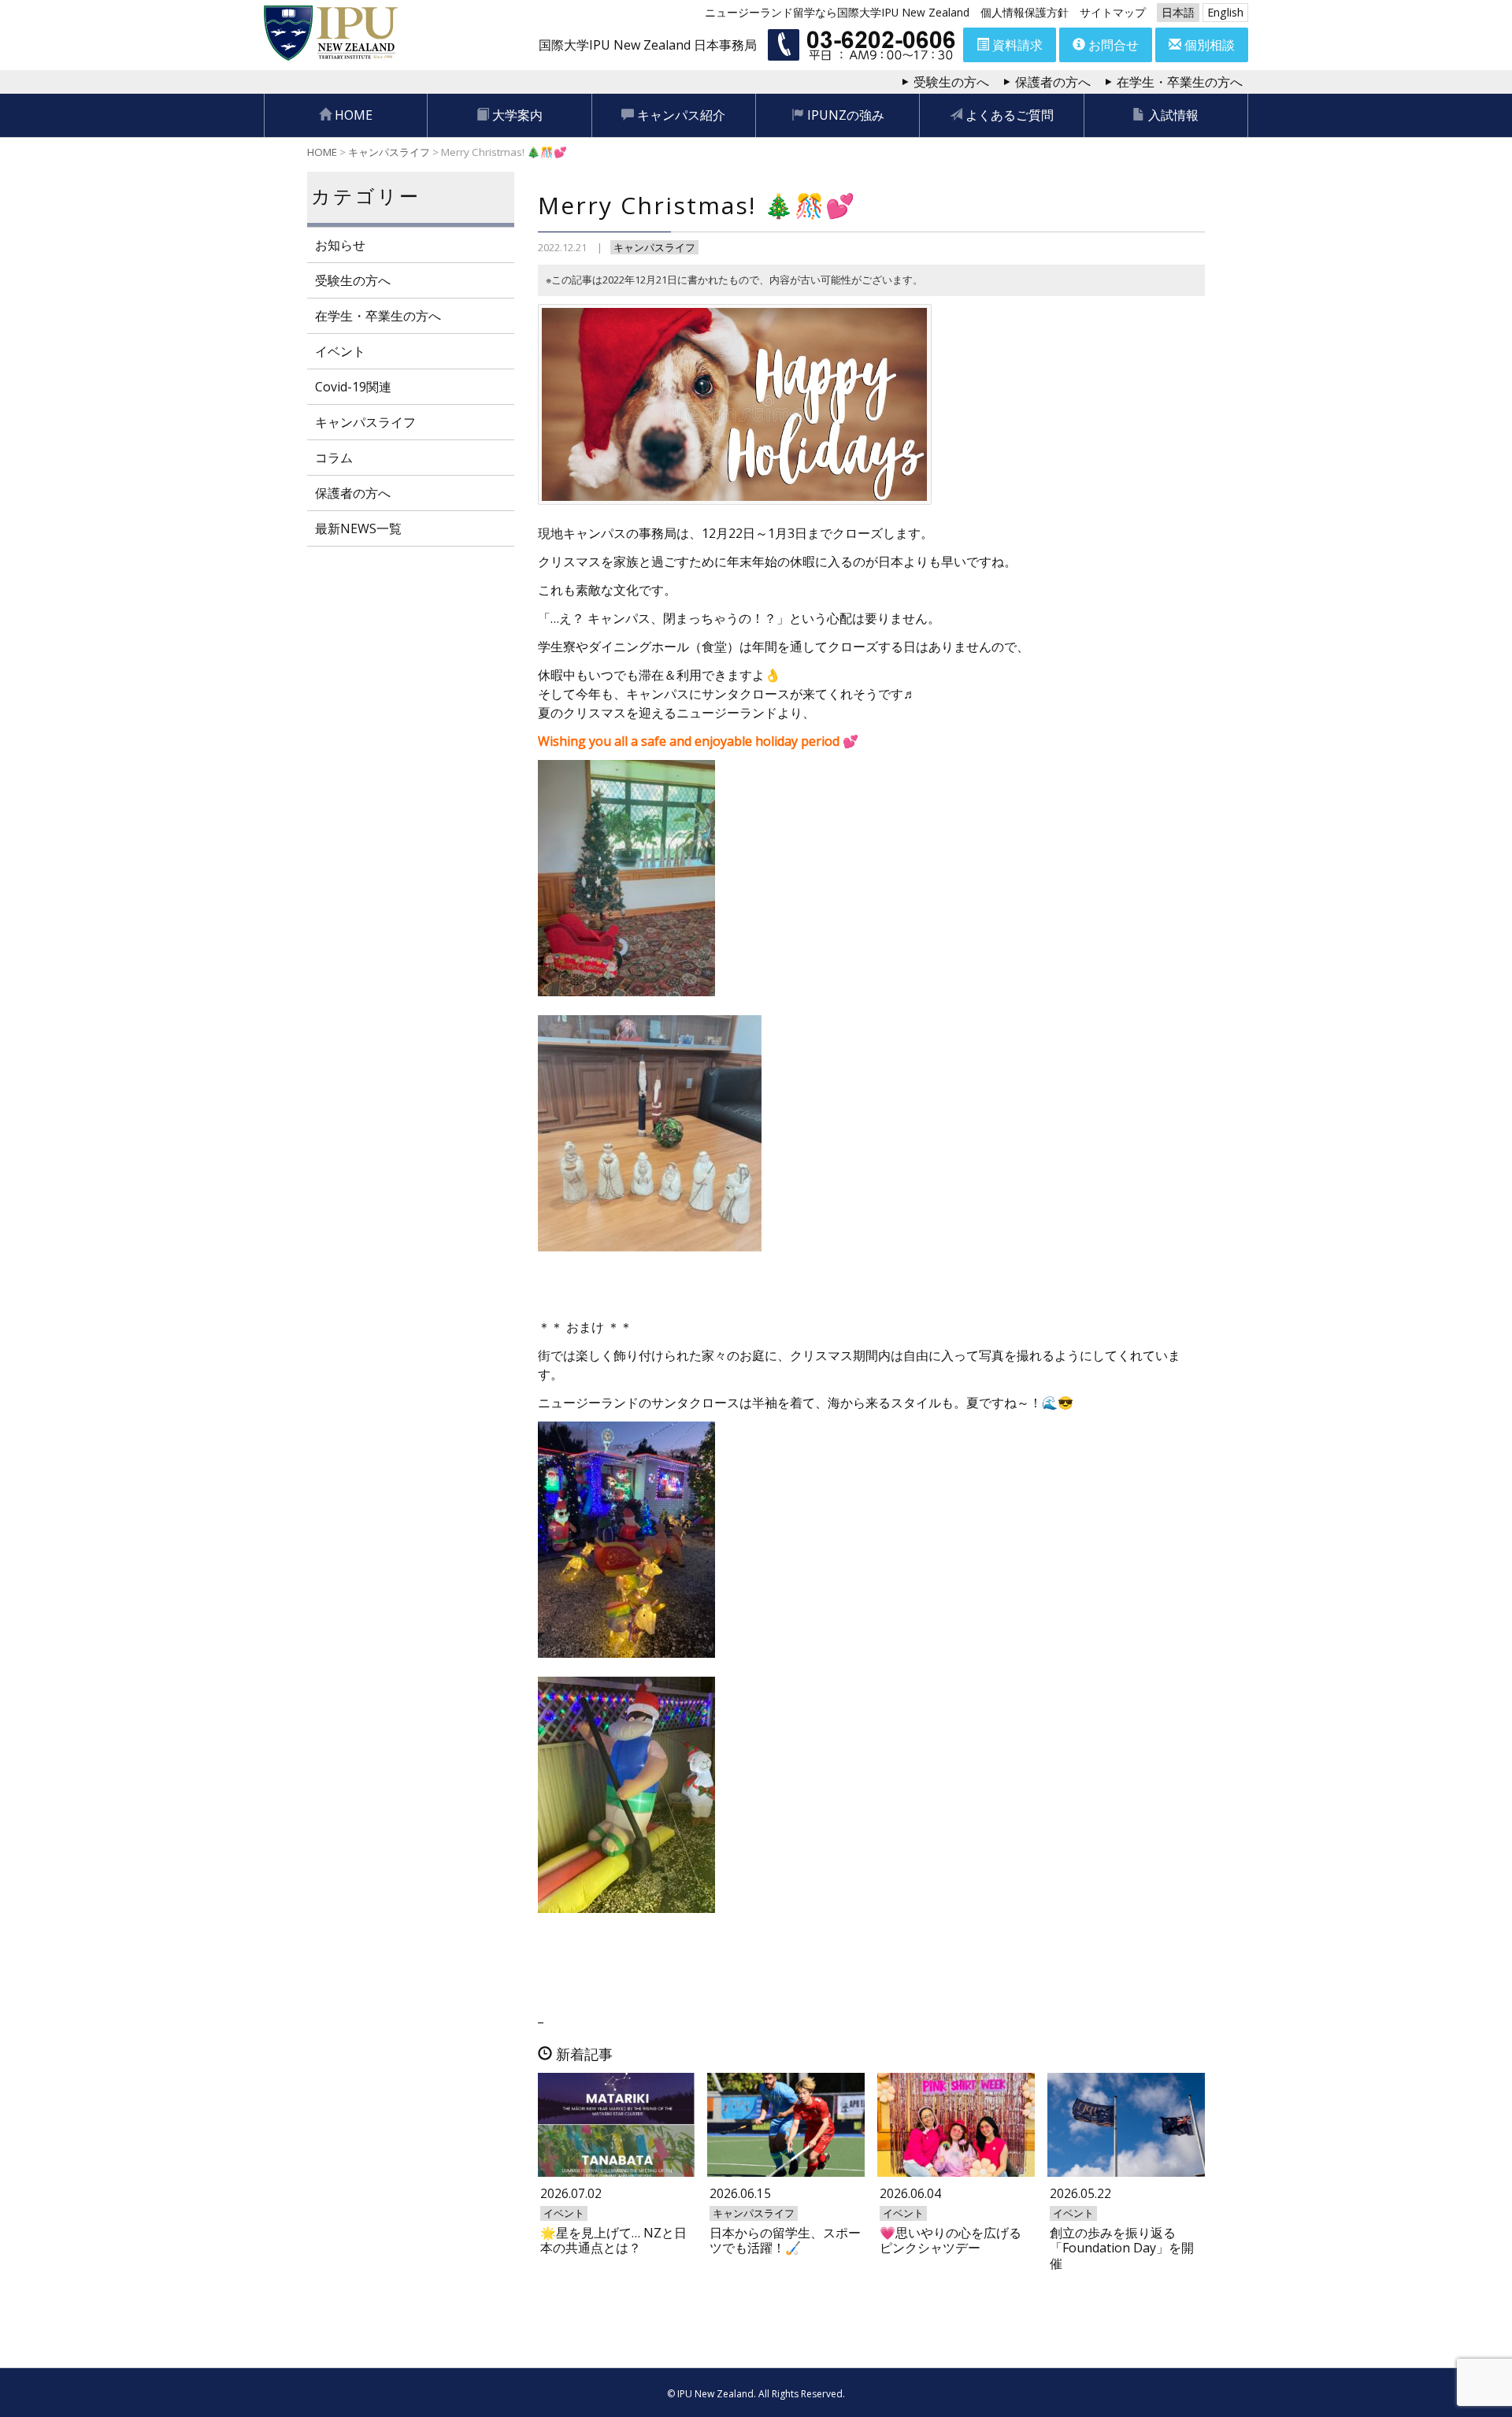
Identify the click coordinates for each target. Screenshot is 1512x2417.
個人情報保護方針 (1025, 12)
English (1225, 12)
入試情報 (1172, 115)
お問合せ (1112, 45)
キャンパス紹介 (680, 115)
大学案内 (516, 115)
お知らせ (340, 245)
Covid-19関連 (353, 387)
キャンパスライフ (654, 247)
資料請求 (1016, 45)
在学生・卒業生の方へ (1180, 82)
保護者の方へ (1053, 82)
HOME (352, 115)
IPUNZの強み (844, 115)
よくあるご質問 (1008, 115)
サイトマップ (1113, 12)
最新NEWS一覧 (358, 528)
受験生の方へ (951, 82)
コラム (334, 458)
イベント (340, 351)
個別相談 (1208, 45)
